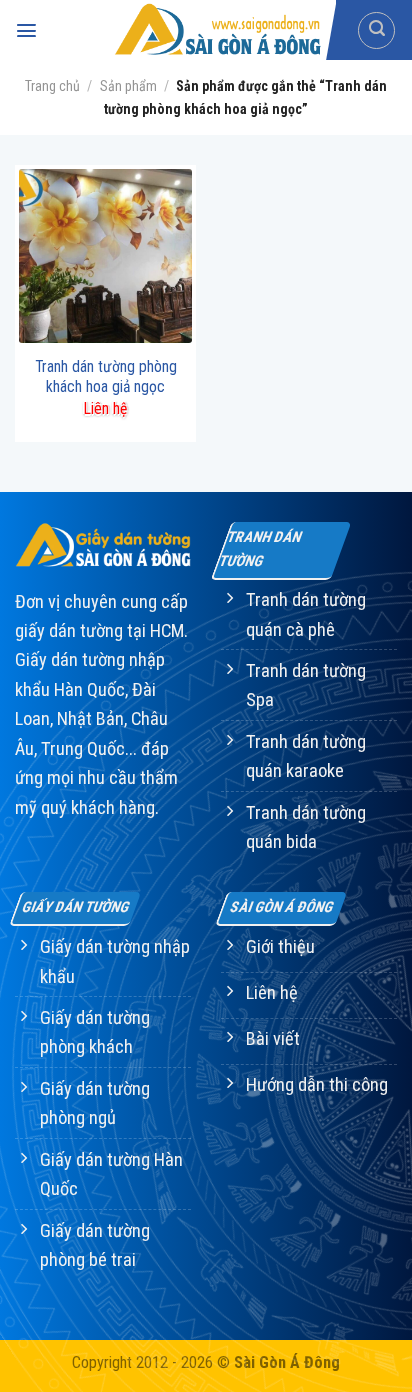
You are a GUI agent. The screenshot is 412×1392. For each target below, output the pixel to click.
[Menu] (26, 30)
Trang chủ (52, 86)
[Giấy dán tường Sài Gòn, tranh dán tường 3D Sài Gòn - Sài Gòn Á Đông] (216, 30)
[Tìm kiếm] (376, 30)
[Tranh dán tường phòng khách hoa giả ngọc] (105, 255)
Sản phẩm (128, 86)
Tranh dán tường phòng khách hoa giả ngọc (106, 376)
